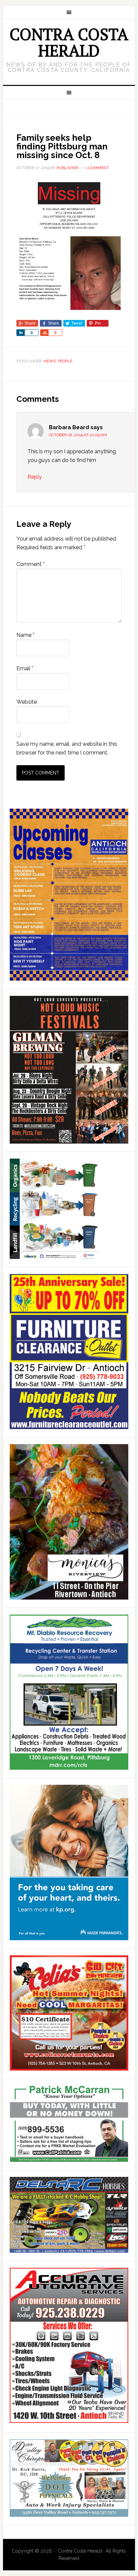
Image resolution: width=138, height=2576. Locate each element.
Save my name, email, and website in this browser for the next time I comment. (67, 748)
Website (27, 702)
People (65, 361)
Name (25, 635)
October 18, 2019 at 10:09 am (78, 435)
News (50, 361)
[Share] (20, 333)
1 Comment (97, 168)
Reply (35, 477)
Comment (30, 564)
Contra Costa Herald (69, 42)
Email (25, 668)
